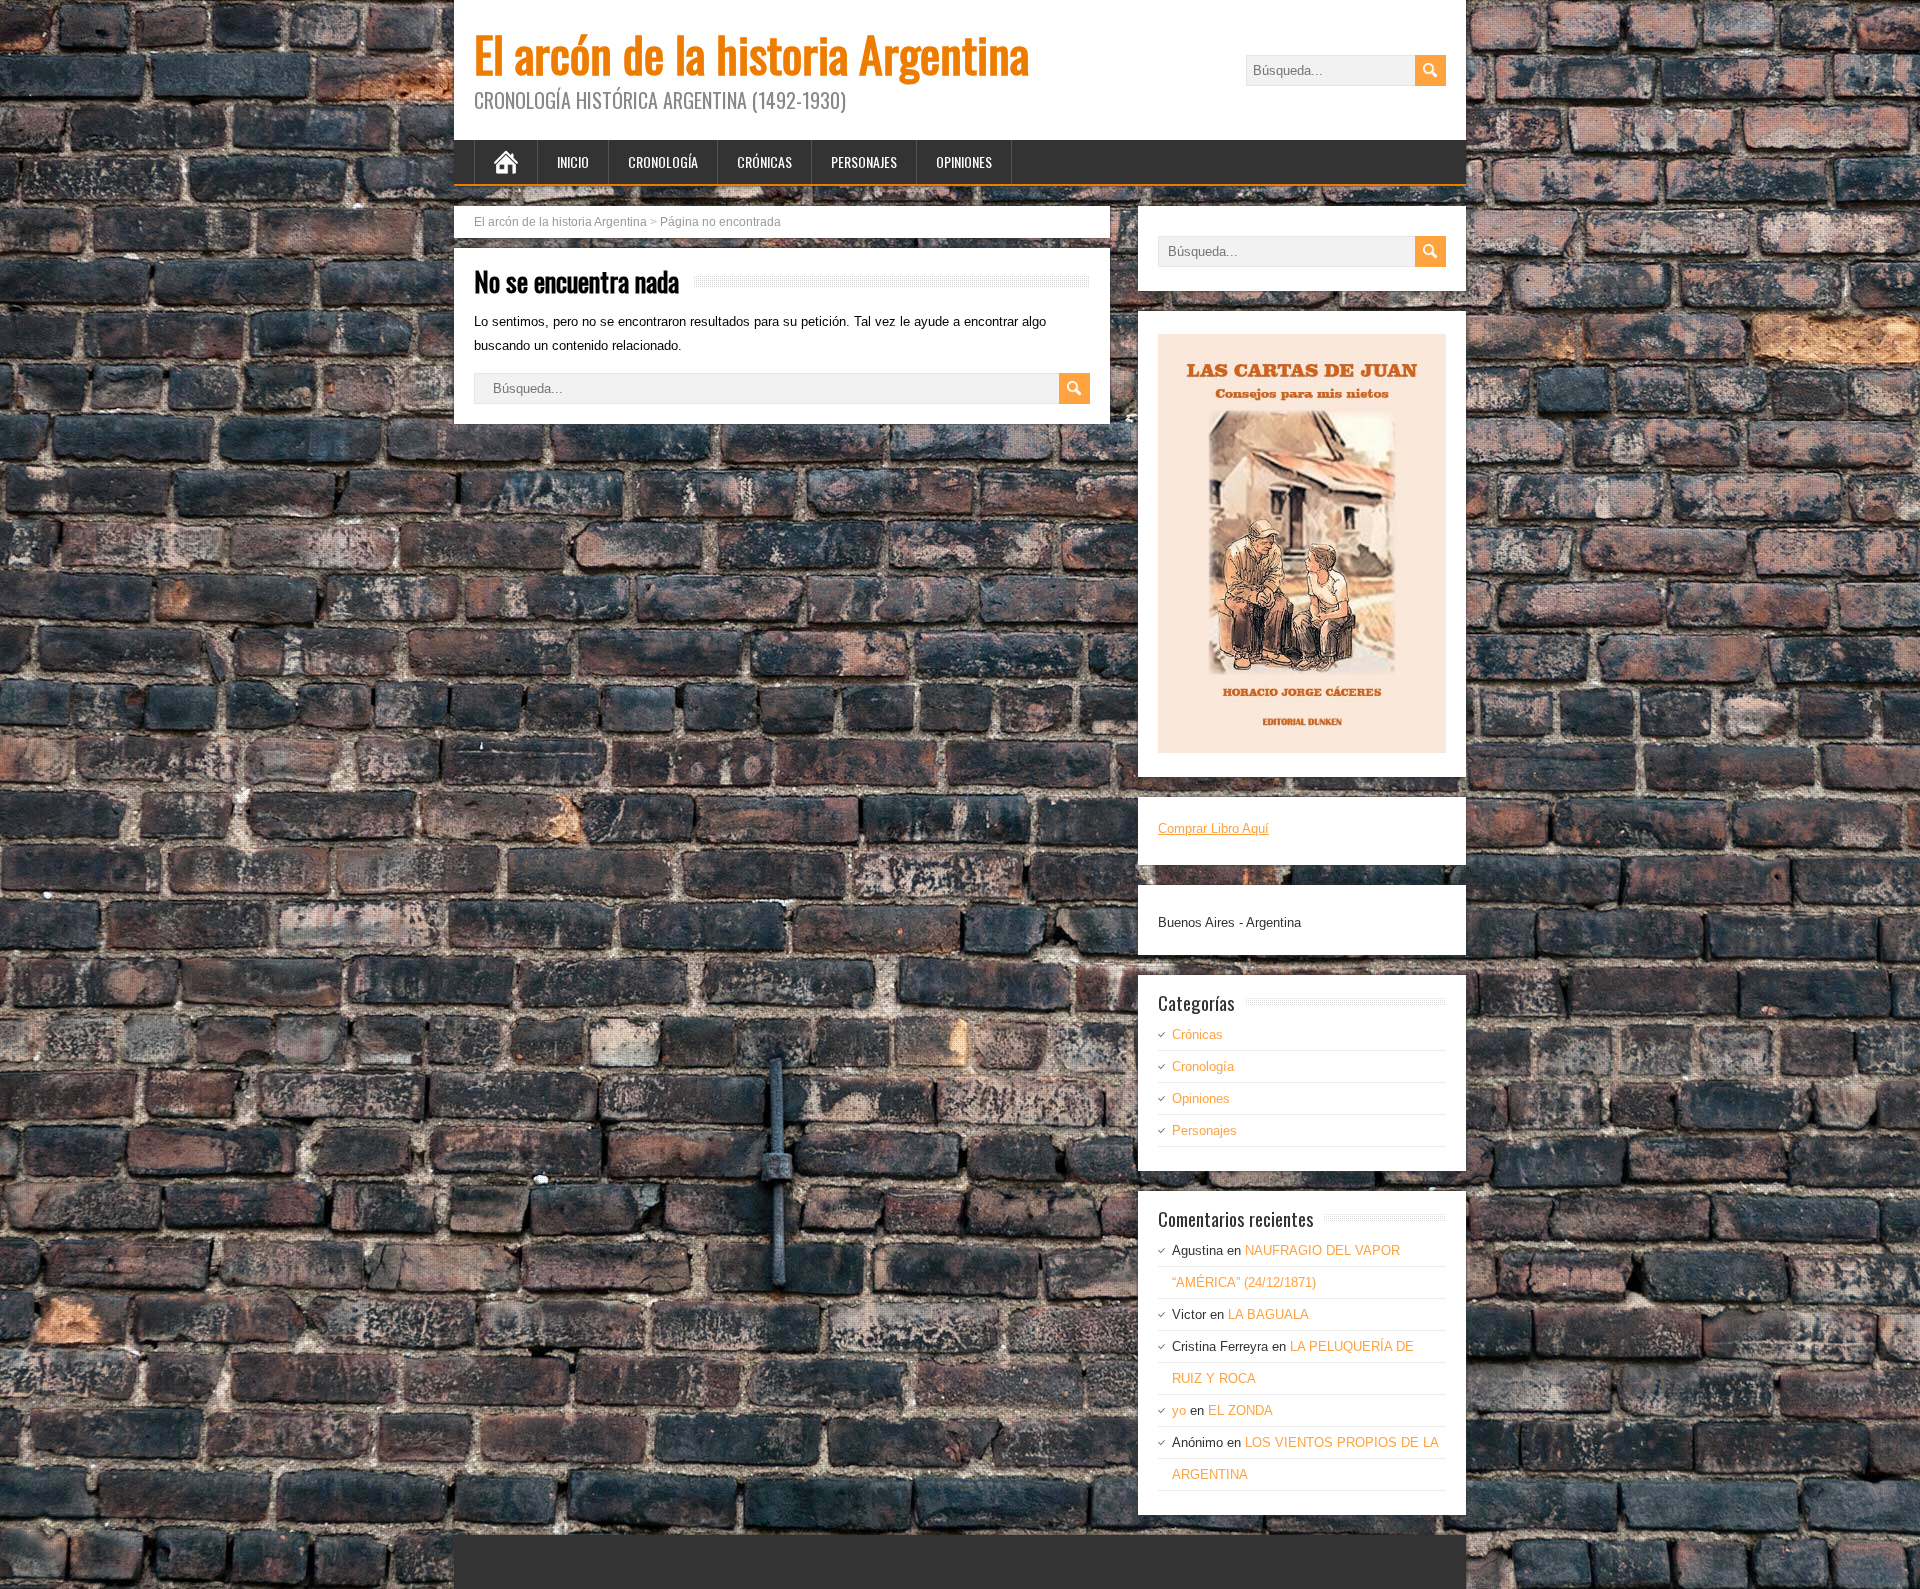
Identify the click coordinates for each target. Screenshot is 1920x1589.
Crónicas (764, 161)
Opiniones (964, 161)
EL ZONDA (1240, 1410)
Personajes (864, 161)
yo (1179, 1410)
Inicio (573, 161)
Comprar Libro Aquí (1213, 828)
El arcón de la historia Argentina (751, 53)
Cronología (663, 161)
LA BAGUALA (1268, 1314)
